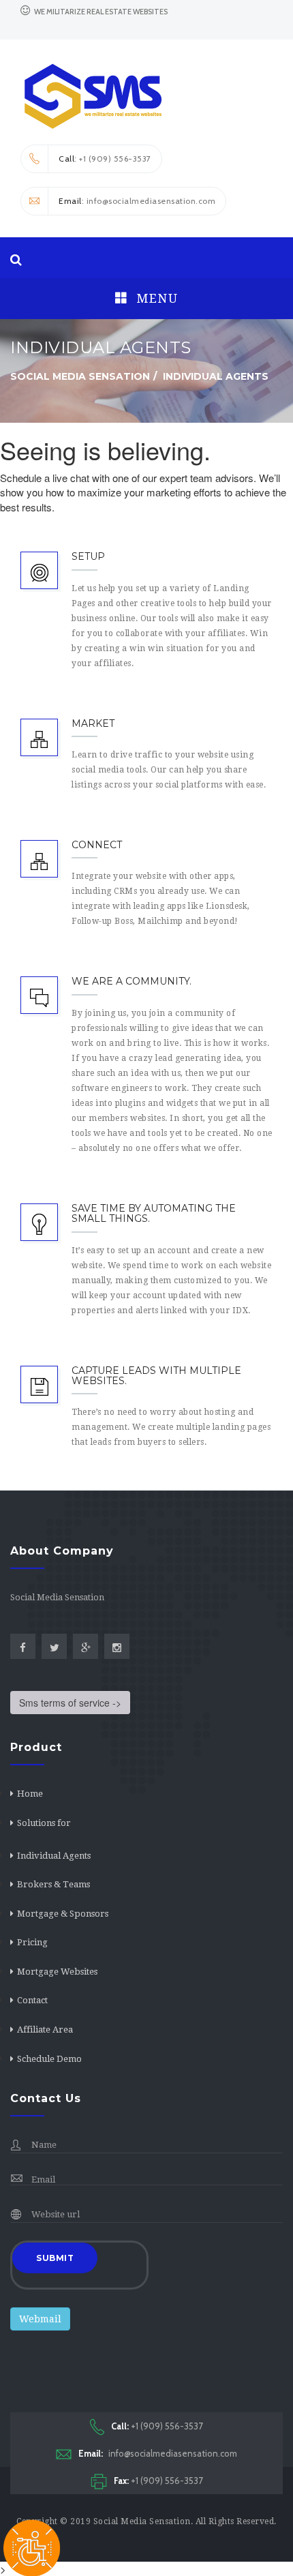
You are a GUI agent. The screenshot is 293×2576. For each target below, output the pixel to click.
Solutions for (44, 1823)
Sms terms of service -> (70, 1703)
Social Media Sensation (142, 2521)
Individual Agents (54, 1856)
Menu (155, 298)
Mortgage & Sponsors (63, 1914)
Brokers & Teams (53, 1884)
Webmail (40, 2319)
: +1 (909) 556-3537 (105, 159)
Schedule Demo (49, 2059)
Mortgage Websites (57, 1972)
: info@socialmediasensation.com (137, 201)
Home (30, 1794)
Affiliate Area (45, 2030)
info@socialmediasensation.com (158, 2453)
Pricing (32, 1942)
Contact (32, 2000)
